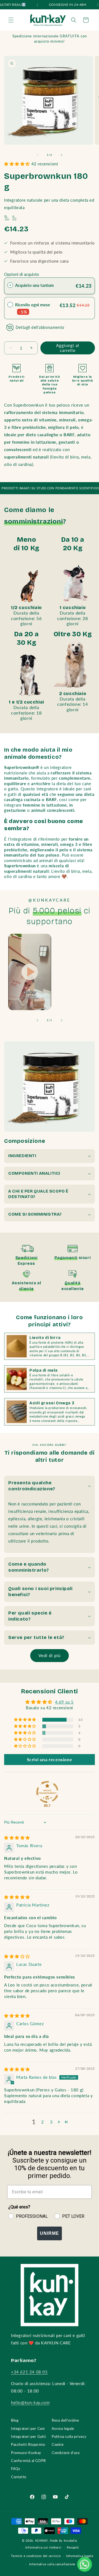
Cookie (58, 2444)
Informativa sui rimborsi (43, 2547)
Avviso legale (63, 2428)
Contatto (19, 2477)
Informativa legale (80, 2556)
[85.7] (47, 1792)
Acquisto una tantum (35, 285)
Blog (15, 2420)
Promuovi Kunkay (26, 2453)
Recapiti (73, 2547)
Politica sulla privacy (69, 2436)
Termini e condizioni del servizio (36, 2556)
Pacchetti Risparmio (28, 2444)
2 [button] (43, 2122)
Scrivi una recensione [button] (50, 1759)
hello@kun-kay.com (30, 2402)
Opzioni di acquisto (22, 274)
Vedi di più (50, 1655)
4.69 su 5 (64, 1702)
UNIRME (50, 2233)
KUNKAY (42, 2540)
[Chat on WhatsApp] (85, 2564)
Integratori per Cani (28, 2428)
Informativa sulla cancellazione (52, 2564)
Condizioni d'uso (66, 2453)
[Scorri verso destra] (62, 155)
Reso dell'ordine (65, 2420)
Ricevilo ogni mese (33, 308)
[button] (11, 20)
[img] (17, 1838)
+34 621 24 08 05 (29, 2372)
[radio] (10, 285)
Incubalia (70, 2540)
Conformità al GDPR (28, 2461)
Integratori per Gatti (29, 2436)
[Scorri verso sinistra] (37, 155)
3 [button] (51, 2122)
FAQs (16, 2469)
